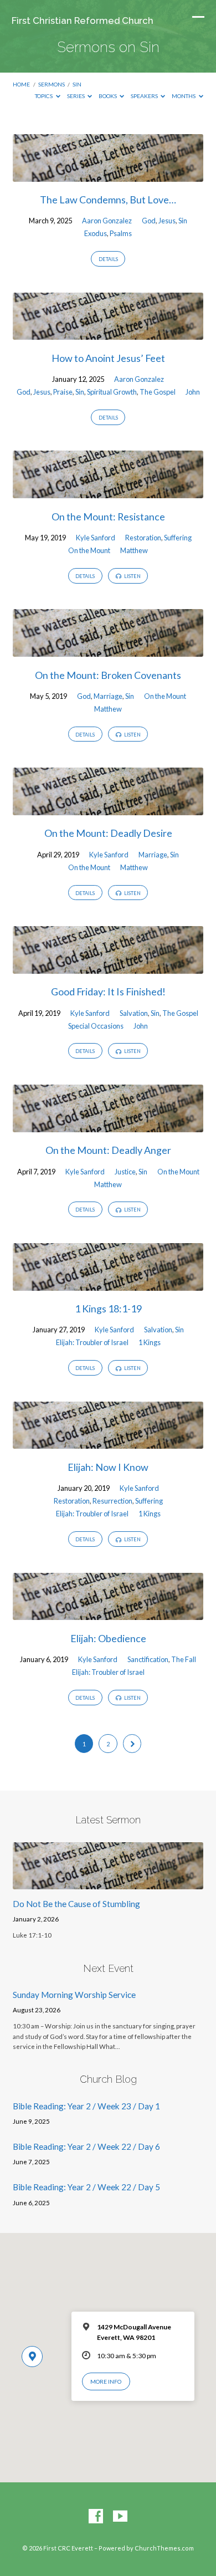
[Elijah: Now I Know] (108, 1442)
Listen (132, 576)
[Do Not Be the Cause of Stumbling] (108, 1883)
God (149, 221)
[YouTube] (120, 2517)
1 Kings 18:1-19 (108, 1309)
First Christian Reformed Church (83, 21)
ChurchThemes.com (164, 2548)
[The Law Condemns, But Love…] (108, 175)
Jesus (167, 221)
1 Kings (150, 1342)
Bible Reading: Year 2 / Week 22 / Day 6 (86, 2146)
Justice (125, 1172)
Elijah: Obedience (108, 1638)
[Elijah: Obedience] (108, 1613)
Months (184, 96)
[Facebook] (96, 2517)
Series (76, 96)
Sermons (52, 84)
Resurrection (112, 1501)
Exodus (96, 233)
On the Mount (89, 550)
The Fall (184, 1659)
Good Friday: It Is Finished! (108, 991)
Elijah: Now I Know (108, 1467)
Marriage (108, 696)
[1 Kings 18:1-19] (108, 1284)
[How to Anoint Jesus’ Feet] (108, 333)
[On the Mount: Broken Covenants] (108, 650)
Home (21, 84)
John (193, 392)
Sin (77, 84)
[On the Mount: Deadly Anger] (108, 1126)
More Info (106, 2381)
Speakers (145, 96)
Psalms (121, 233)
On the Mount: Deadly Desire (108, 833)
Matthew (134, 550)
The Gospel (158, 392)
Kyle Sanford (96, 538)
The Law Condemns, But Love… (108, 200)
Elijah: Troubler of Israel (92, 1342)
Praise (63, 392)
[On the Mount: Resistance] (108, 492)
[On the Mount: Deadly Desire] (108, 809)
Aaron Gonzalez (107, 221)
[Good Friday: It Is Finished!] (108, 967)
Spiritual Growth (112, 392)
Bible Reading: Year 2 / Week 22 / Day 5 (86, 2187)
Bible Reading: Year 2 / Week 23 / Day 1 (86, 2106)
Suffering (178, 538)
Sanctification (148, 1659)
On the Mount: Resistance (108, 517)
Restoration (143, 538)
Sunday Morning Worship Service (74, 1995)
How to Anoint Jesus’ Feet (108, 358)
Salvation (134, 1013)
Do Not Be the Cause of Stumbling (76, 1904)
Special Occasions (96, 1026)
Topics (44, 96)
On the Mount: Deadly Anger (108, 1150)
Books (108, 96)
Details (108, 259)
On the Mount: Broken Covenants (108, 675)
